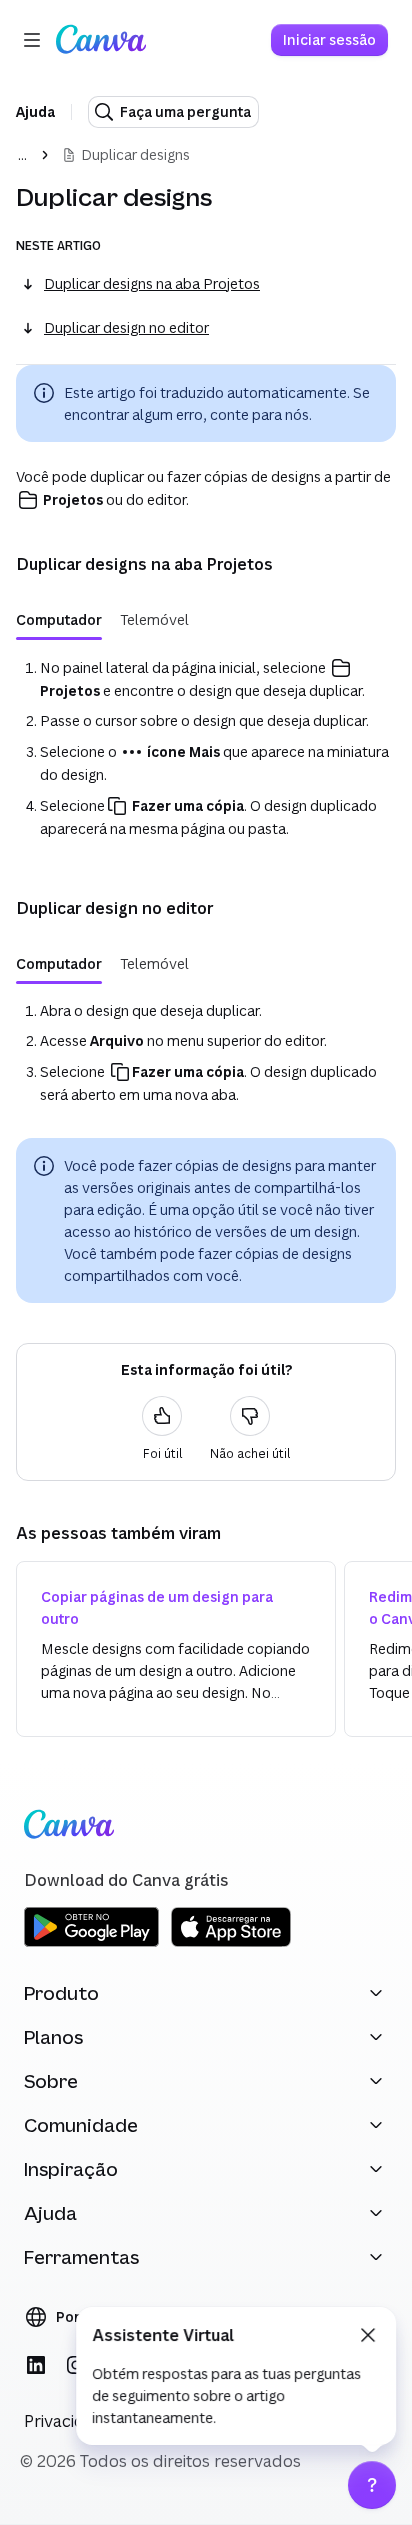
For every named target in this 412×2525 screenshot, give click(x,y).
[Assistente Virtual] (372, 2485)
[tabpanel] (206, 748)
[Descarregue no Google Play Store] (91, 1943)
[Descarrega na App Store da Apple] (231, 1943)
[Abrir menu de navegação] (32, 40)
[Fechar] (368, 2335)
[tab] (59, 620)
